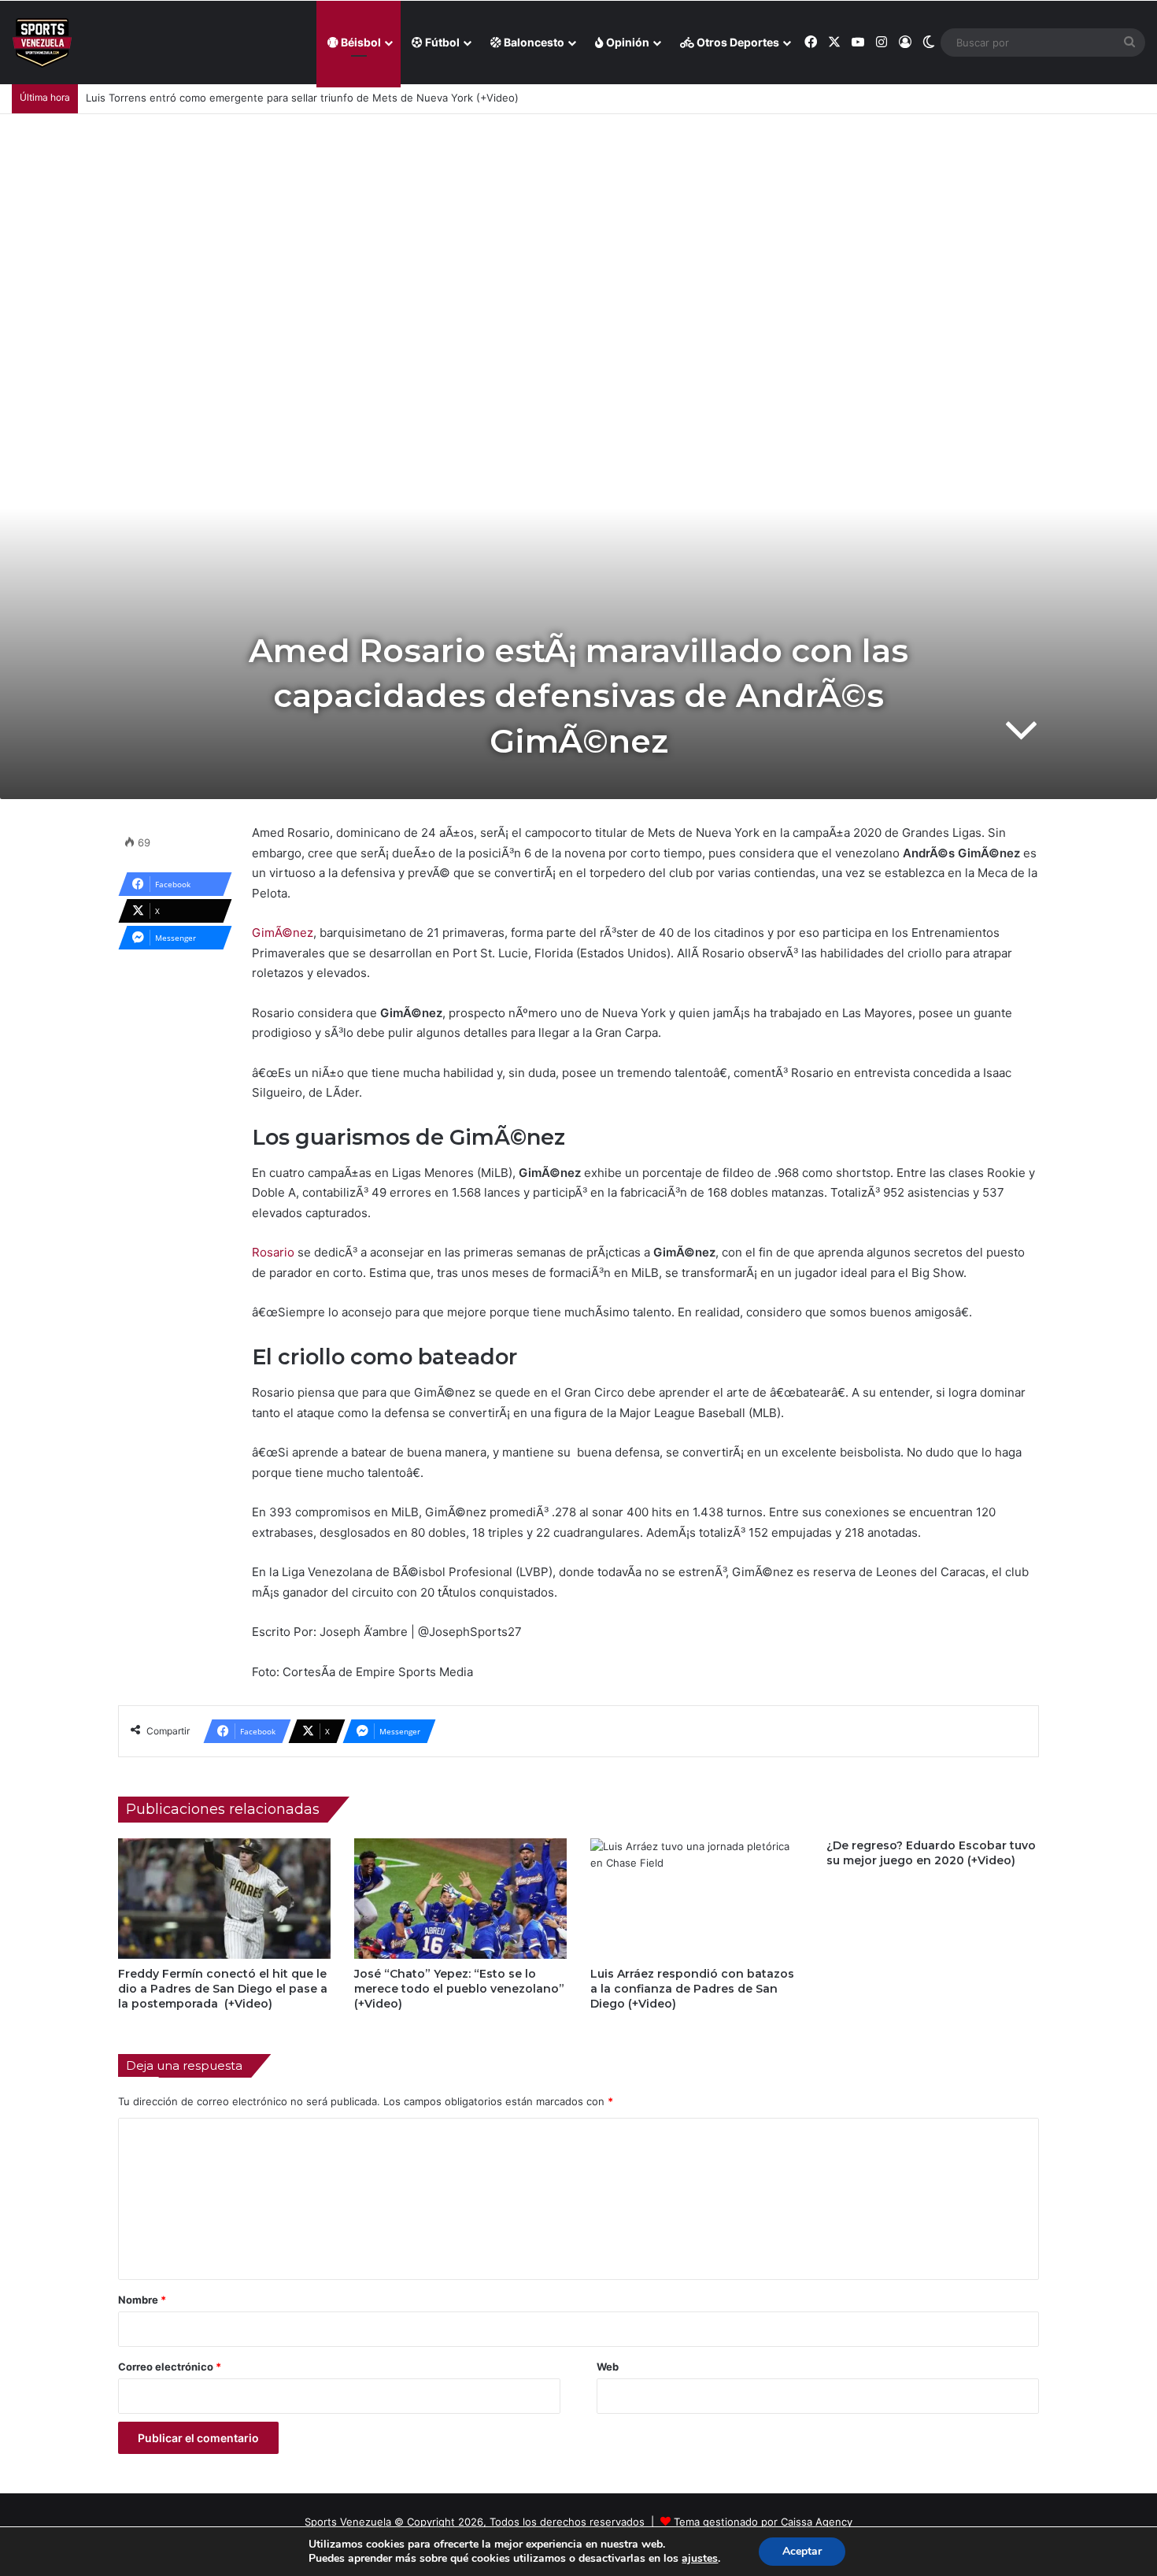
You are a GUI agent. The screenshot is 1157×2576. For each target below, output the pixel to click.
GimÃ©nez (283, 933)
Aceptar (802, 2551)
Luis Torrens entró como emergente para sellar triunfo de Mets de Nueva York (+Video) (302, 98)
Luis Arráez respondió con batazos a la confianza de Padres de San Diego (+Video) (692, 1989)
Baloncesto (533, 42)
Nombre (142, 2300)
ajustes (700, 2559)
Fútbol (441, 42)
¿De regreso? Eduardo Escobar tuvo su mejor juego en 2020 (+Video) (931, 1853)
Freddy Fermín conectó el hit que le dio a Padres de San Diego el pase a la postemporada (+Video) (223, 1989)
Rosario (273, 1252)
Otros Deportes (737, 42)
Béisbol (360, 42)
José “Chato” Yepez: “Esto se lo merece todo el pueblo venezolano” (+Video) (459, 1989)
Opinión (627, 42)
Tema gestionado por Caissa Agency (763, 2522)
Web (608, 2367)
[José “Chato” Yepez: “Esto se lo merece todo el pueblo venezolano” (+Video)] (460, 1898)
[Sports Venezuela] (42, 43)
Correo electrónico (170, 2367)
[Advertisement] (578, 232)
